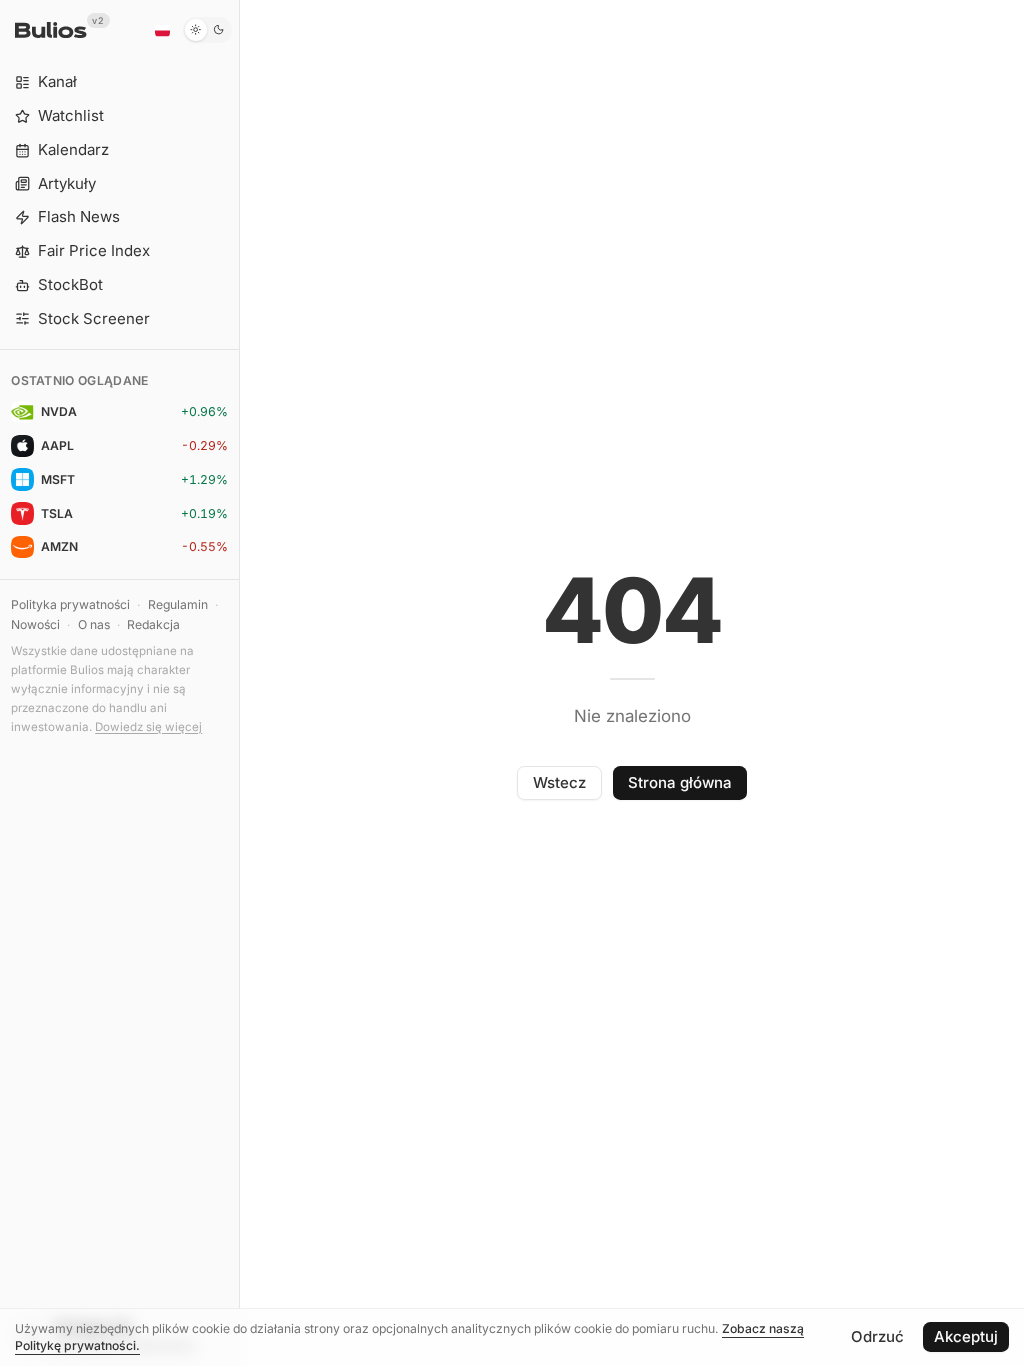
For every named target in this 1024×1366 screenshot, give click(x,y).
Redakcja (153, 624)
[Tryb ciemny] (207, 30)
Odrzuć (877, 1336)
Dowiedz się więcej (148, 727)
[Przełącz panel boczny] (239, 683)
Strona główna (680, 782)
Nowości (35, 624)
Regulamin (178, 604)
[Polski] (162, 30)
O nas (94, 624)
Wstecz (559, 782)
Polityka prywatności (70, 604)
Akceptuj (966, 1336)
